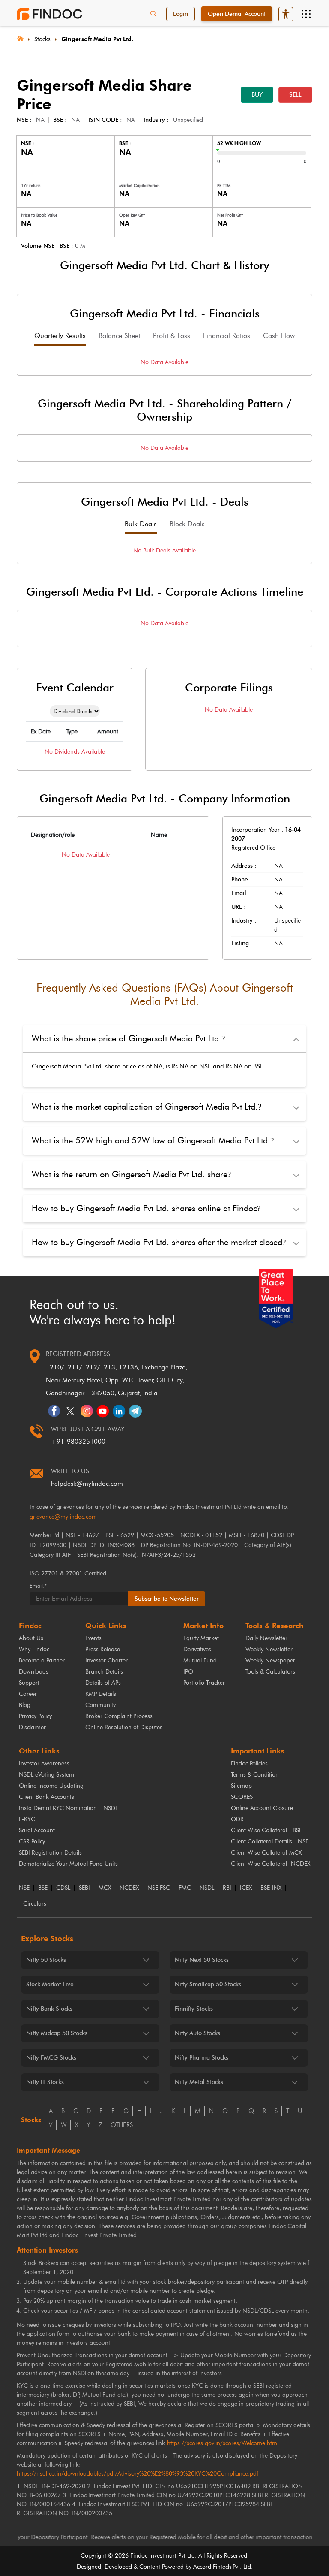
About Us (31, 1638)
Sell (295, 95)
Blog (25, 1705)
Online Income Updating (51, 1786)
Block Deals (187, 524)
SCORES (242, 1797)
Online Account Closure (262, 1808)
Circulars (35, 1904)
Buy (257, 95)
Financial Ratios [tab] (227, 336)
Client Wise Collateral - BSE (266, 1830)
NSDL (207, 1888)
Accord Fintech (212, 2567)
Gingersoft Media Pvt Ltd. (97, 39)
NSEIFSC (159, 1888)
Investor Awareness (44, 1763)
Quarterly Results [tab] (60, 336)
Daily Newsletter (266, 1638)
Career (28, 1694)
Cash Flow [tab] (279, 336)
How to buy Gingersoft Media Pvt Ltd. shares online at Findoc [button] (146, 1208)
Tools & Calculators (270, 1672)
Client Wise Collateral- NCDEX (271, 1864)
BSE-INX (271, 1888)
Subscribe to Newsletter (167, 1599)
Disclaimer (32, 1727)
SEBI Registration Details (50, 1853)
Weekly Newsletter (269, 1649)
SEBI (84, 1888)
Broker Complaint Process (119, 1716)
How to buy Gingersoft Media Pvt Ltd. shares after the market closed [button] (159, 1242)
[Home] (20, 38)
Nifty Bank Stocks (49, 2009)
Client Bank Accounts (46, 1797)
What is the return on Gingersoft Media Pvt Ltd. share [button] (131, 1174)
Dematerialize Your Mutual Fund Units (68, 1864)
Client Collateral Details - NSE (270, 1842)
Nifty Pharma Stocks (202, 2058)
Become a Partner (42, 1661)
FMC (185, 1888)
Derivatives (197, 1649)
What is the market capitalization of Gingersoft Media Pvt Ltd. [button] (147, 1107)
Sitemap (241, 1786)
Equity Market (201, 1638)
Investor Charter (106, 1661)
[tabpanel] (164, 362)
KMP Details (101, 1694)
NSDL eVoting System (46, 1775)
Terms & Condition (255, 1775)
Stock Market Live (50, 1984)
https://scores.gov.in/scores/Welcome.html (223, 2443)
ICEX (246, 1888)
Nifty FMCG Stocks (51, 2058)
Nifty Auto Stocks (197, 2033)
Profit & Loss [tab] (172, 336)
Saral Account (37, 1830)
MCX (105, 1888)
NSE (24, 1888)
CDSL (63, 1888)
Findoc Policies (249, 1763)
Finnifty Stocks (194, 2009)
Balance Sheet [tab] (119, 336)
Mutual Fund (200, 1661)
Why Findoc (34, 1649)
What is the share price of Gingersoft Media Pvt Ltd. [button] (128, 1038)
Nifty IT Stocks (45, 2082)
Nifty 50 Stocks (46, 1960)
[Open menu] (306, 14)
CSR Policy (32, 1842)
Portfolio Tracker (204, 1683)
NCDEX (129, 1888)
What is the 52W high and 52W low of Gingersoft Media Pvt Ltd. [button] (153, 1140)
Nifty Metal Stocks (199, 2082)
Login (181, 14)
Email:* (38, 1586)
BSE (43, 1888)
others (122, 2125)
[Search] (153, 14)
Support (29, 1683)
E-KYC (27, 1819)
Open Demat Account (237, 14)
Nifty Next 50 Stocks (202, 1960)
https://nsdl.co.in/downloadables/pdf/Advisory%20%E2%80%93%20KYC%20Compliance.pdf (138, 2474)
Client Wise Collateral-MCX (266, 1853)
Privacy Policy (35, 1716)
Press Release (103, 1649)
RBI (227, 1888)
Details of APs (103, 1683)
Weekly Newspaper (270, 1661)
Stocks (42, 39)
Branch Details (104, 1672)
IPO (188, 1672)
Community (100, 1705)
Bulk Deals (141, 524)
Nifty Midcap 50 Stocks (57, 2033)
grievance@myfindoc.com (63, 1517)
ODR (237, 1819)
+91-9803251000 (78, 1442)
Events (93, 1638)
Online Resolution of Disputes (124, 1727)
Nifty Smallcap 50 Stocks (208, 1984)
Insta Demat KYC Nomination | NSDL (68, 1808)
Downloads (34, 1672)
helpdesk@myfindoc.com (87, 1484)
